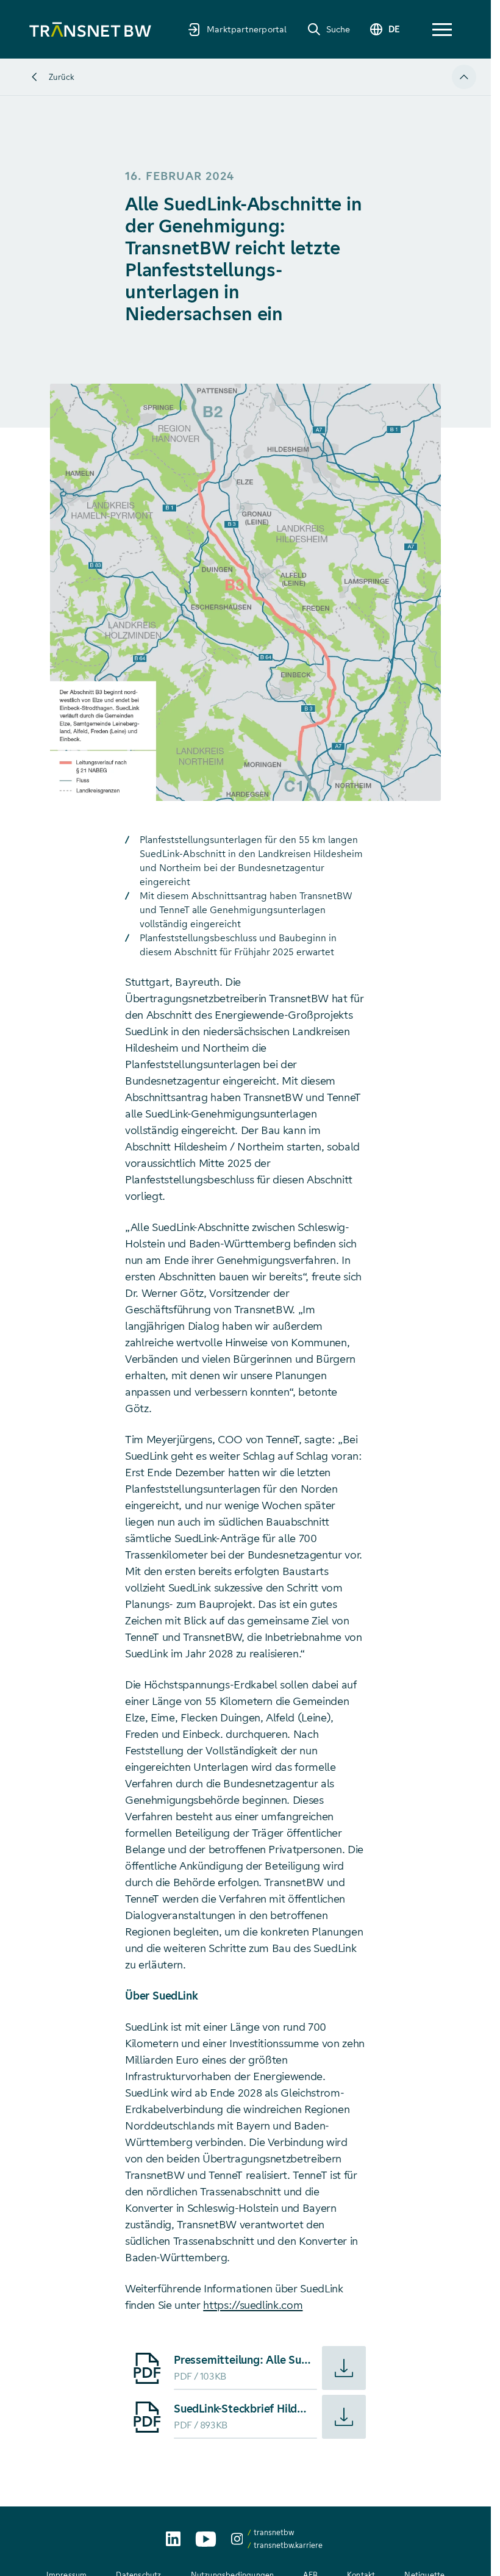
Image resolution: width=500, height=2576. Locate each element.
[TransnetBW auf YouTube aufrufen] (206, 2539)
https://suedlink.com (253, 2305)
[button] (442, 30)
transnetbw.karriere (288, 2545)
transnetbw (274, 2532)
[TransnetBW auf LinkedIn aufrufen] (173, 2539)
